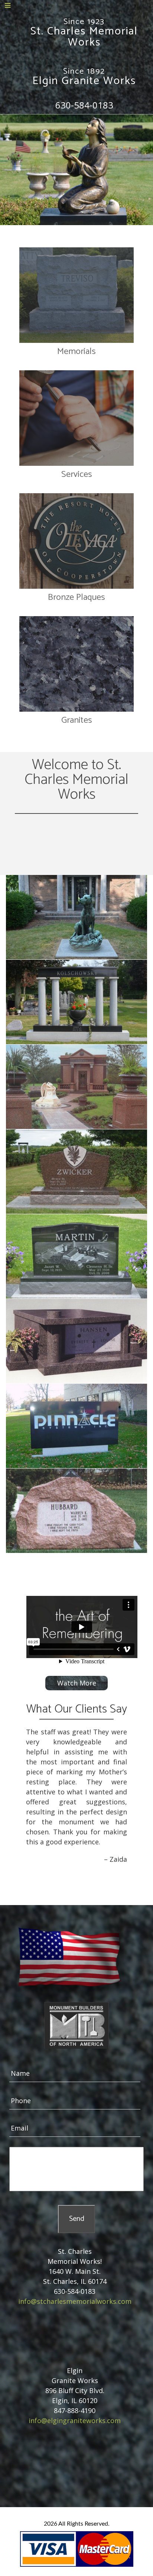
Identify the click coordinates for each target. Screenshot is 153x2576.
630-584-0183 (84, 105)
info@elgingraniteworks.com (75, 2420)
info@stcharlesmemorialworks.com (75, 2301)
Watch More (77, 1683)
